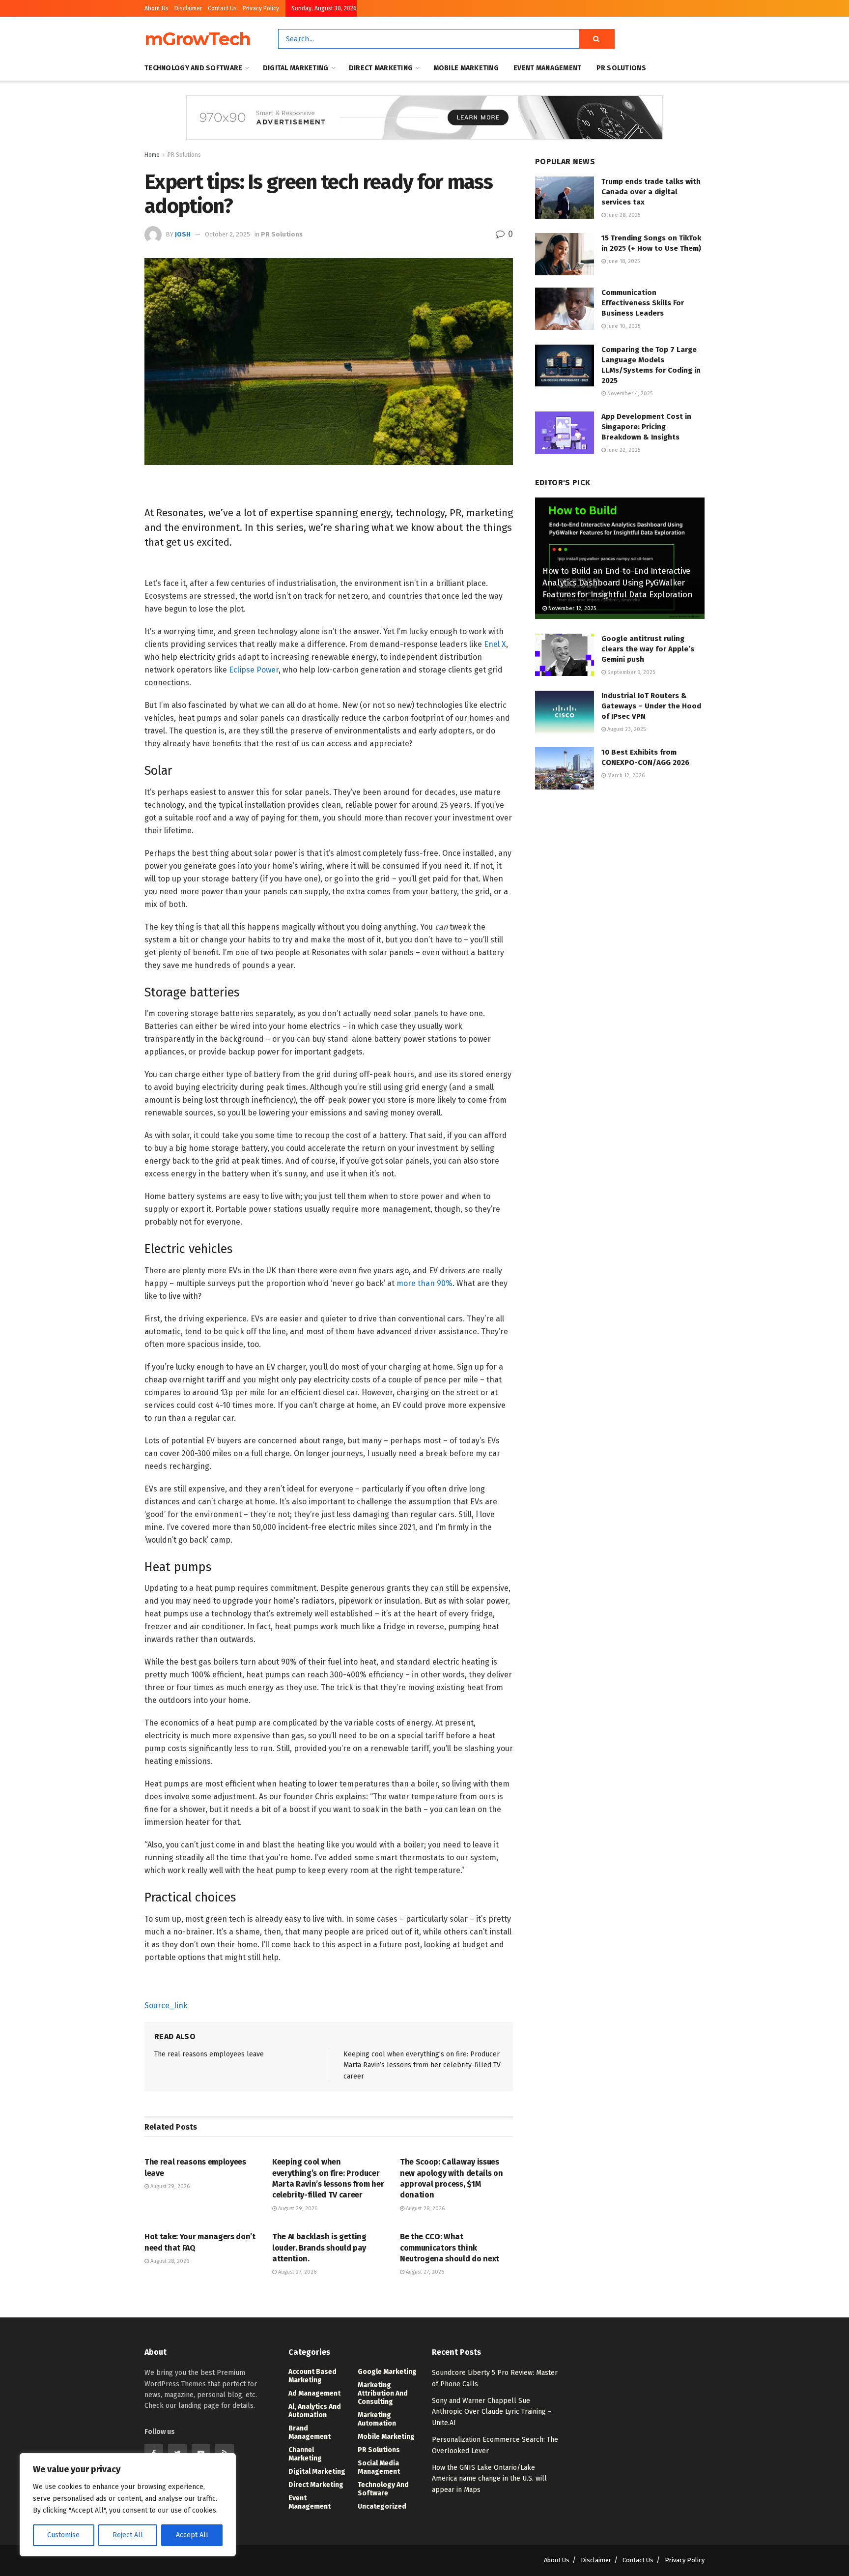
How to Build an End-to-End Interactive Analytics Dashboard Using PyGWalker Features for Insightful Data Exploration (617, 583)
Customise (63, 2535)
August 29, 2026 (169, 2186)
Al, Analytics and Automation (315, 2411)
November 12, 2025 (571, 608)
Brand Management (310, 2432)
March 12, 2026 (625, 776)
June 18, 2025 (623, 261)
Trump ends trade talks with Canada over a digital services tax (651, 192)
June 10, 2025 (623, 326)
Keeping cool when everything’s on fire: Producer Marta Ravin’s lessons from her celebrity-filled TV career (422, 2065)
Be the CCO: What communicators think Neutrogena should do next (450, 2248)
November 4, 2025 (629, 394)
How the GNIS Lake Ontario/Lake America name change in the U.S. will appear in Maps (489, 2479)
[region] (128, 2505)
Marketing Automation (377, 2419)
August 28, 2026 (424, 2209)
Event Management (547, 68)
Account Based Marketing (312, 2376)
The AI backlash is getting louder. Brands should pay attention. (319, 2248)
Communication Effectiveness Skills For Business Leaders (643, 303)
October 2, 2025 (227, 234)
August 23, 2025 (626, 729)
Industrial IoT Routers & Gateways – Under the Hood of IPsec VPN (651, 706)
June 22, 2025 (623, 450)
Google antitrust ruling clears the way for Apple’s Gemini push (648, 649)
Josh (183, 234)
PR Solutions (621, 68)
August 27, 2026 (297, 2272)
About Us (156, 8)
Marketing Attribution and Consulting (383, 2393)
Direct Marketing (381, 68)
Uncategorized (382, 2506)
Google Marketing (387, 2372)
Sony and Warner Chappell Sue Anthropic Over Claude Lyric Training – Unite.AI (492, 2412)
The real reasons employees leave (209, 2054)
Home (152, 155)
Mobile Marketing (466, 68)
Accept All (192, 2535)
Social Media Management (379, 2467)
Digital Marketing (296, 68)
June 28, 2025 (623, 215)
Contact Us (222, 8)
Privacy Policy (261, 8)
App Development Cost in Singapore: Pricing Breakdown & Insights (646, 427)
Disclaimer (188, 8)
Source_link (166, 2005)
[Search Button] (597, 39)
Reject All (128, 2535)
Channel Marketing (305, 2454)
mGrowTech (198, 39)
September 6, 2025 (630, 672)
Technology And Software (193, 68)
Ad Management (314, 2393)
